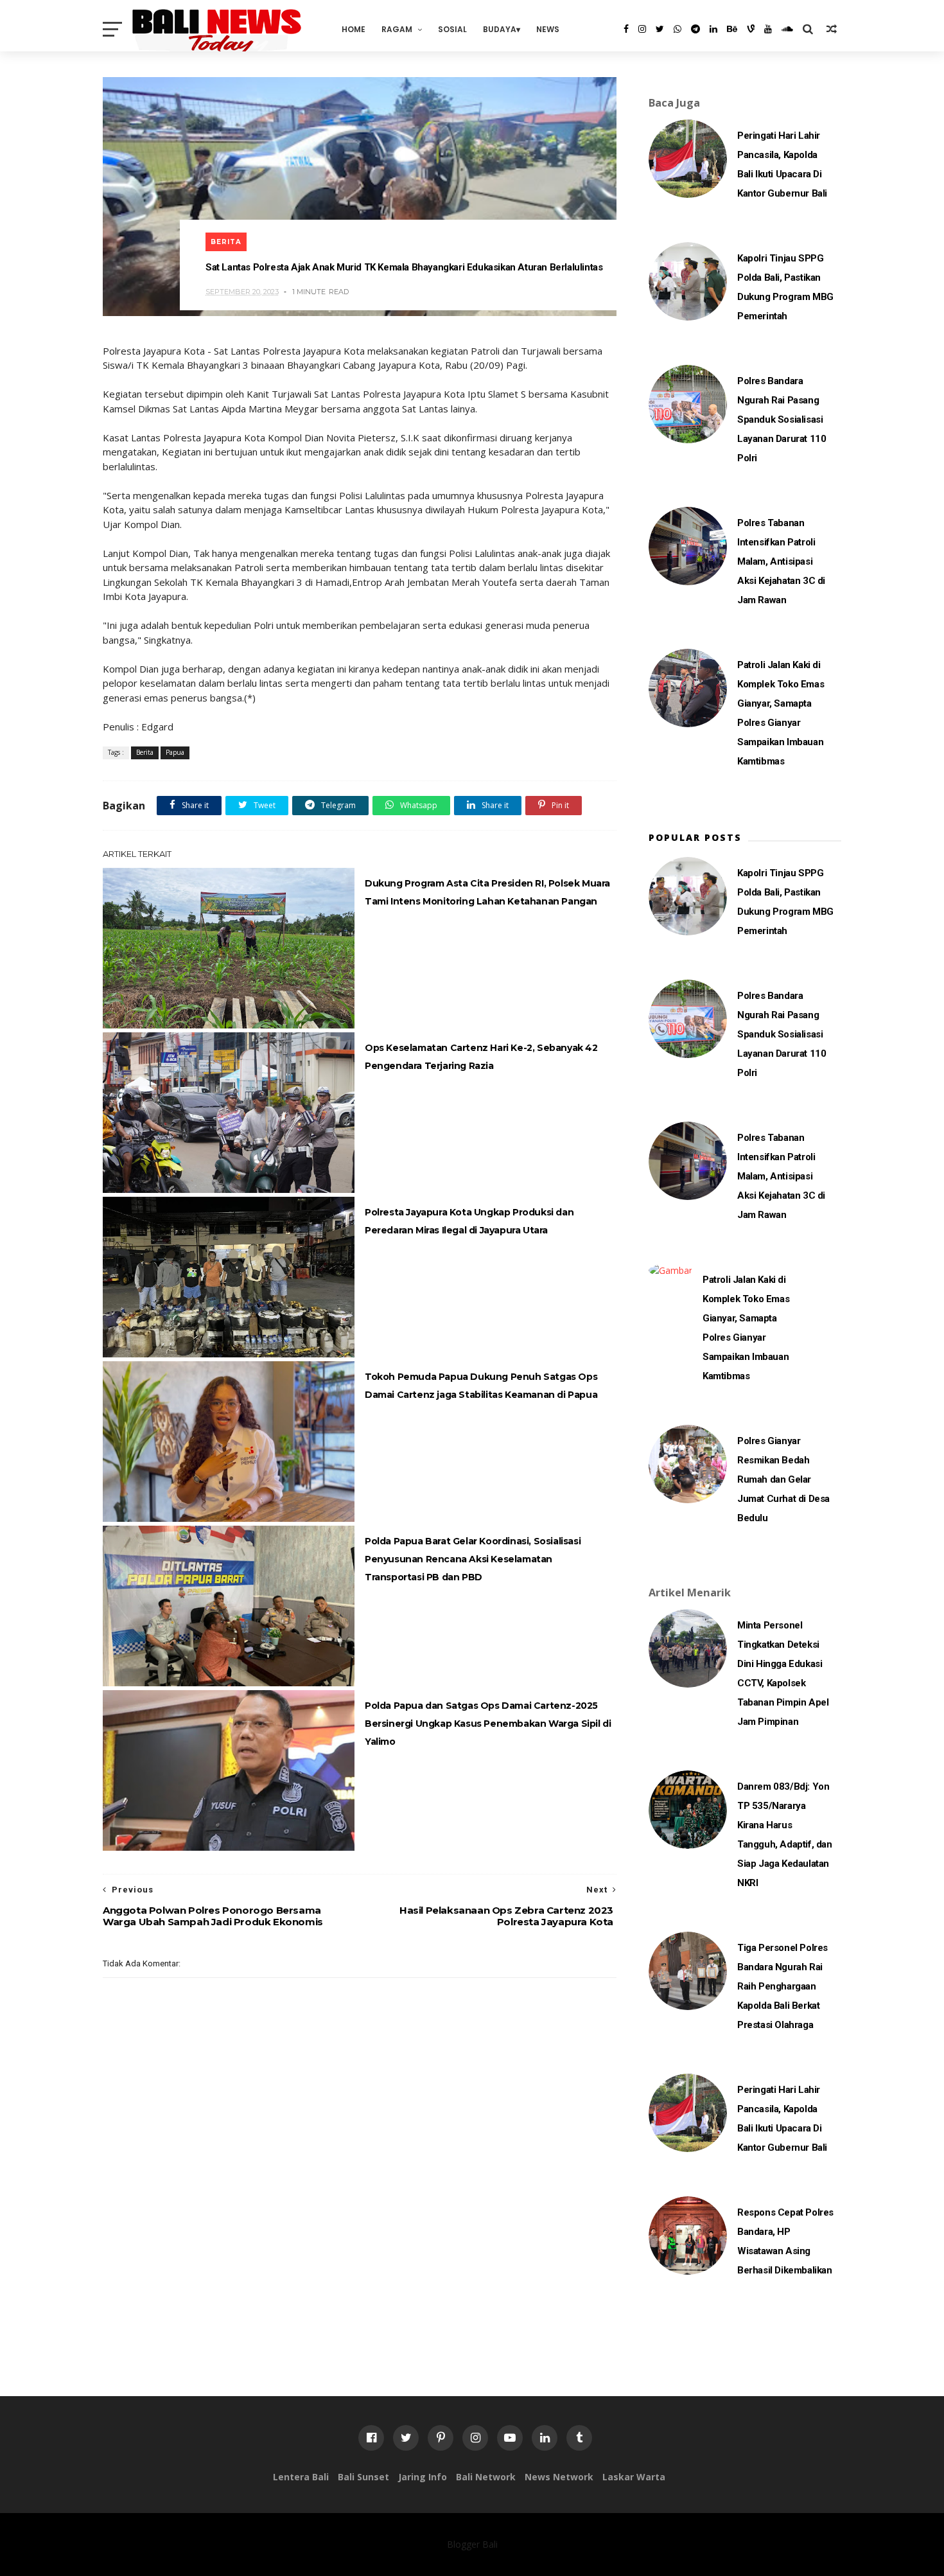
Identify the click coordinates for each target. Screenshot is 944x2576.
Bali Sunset (363, 2477)
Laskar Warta (634, 2477)
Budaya (500, 29)
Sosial (452, 29)
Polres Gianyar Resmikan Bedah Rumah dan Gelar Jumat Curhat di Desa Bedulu (783, 1479)
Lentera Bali (301, 2477)
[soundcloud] (787, 29)
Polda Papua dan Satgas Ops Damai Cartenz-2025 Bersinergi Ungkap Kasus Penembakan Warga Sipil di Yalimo (488, 1724)
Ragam (397, 29)
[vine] (751, 29)
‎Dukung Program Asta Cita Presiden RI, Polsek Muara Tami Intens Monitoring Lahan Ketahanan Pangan (487, 892)
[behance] (732, 29)
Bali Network (486, 2477)
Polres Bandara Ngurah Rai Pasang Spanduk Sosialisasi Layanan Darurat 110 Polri (782, 419)
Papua (175, 752)
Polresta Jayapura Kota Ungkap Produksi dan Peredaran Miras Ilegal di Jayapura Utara (469, 1221)
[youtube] (768, 29)
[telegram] (695, 29)
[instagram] (642, 29)
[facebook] (626, 29)
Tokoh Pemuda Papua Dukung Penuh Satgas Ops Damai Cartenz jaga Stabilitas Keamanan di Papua (481, 1386)
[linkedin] (713, 29)
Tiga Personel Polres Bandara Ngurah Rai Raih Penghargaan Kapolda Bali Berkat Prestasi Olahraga (782, 1986)
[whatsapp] (677, 29)
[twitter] (660, 29)
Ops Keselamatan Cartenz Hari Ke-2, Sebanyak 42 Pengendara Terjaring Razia (481, 1057)
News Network (559, 2477)
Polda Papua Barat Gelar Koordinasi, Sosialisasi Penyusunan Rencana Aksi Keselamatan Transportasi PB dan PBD (473, 1559)
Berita (226, 242)
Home (354, 29)
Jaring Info (423, 2477)
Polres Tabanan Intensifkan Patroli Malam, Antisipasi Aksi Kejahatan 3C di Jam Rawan (781, 561)
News (548, 29)
